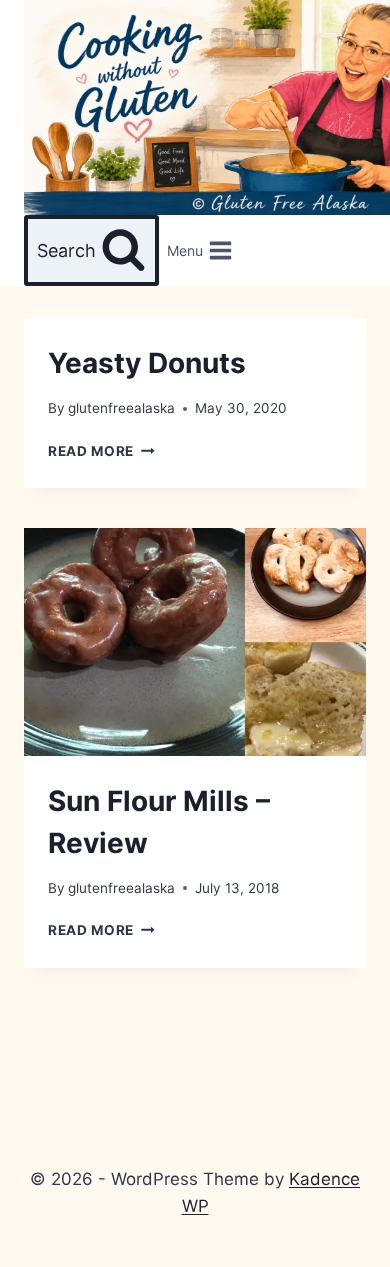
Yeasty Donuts (147, 363)
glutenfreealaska (121, 408)
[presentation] (195, 642)
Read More (101, 451)
